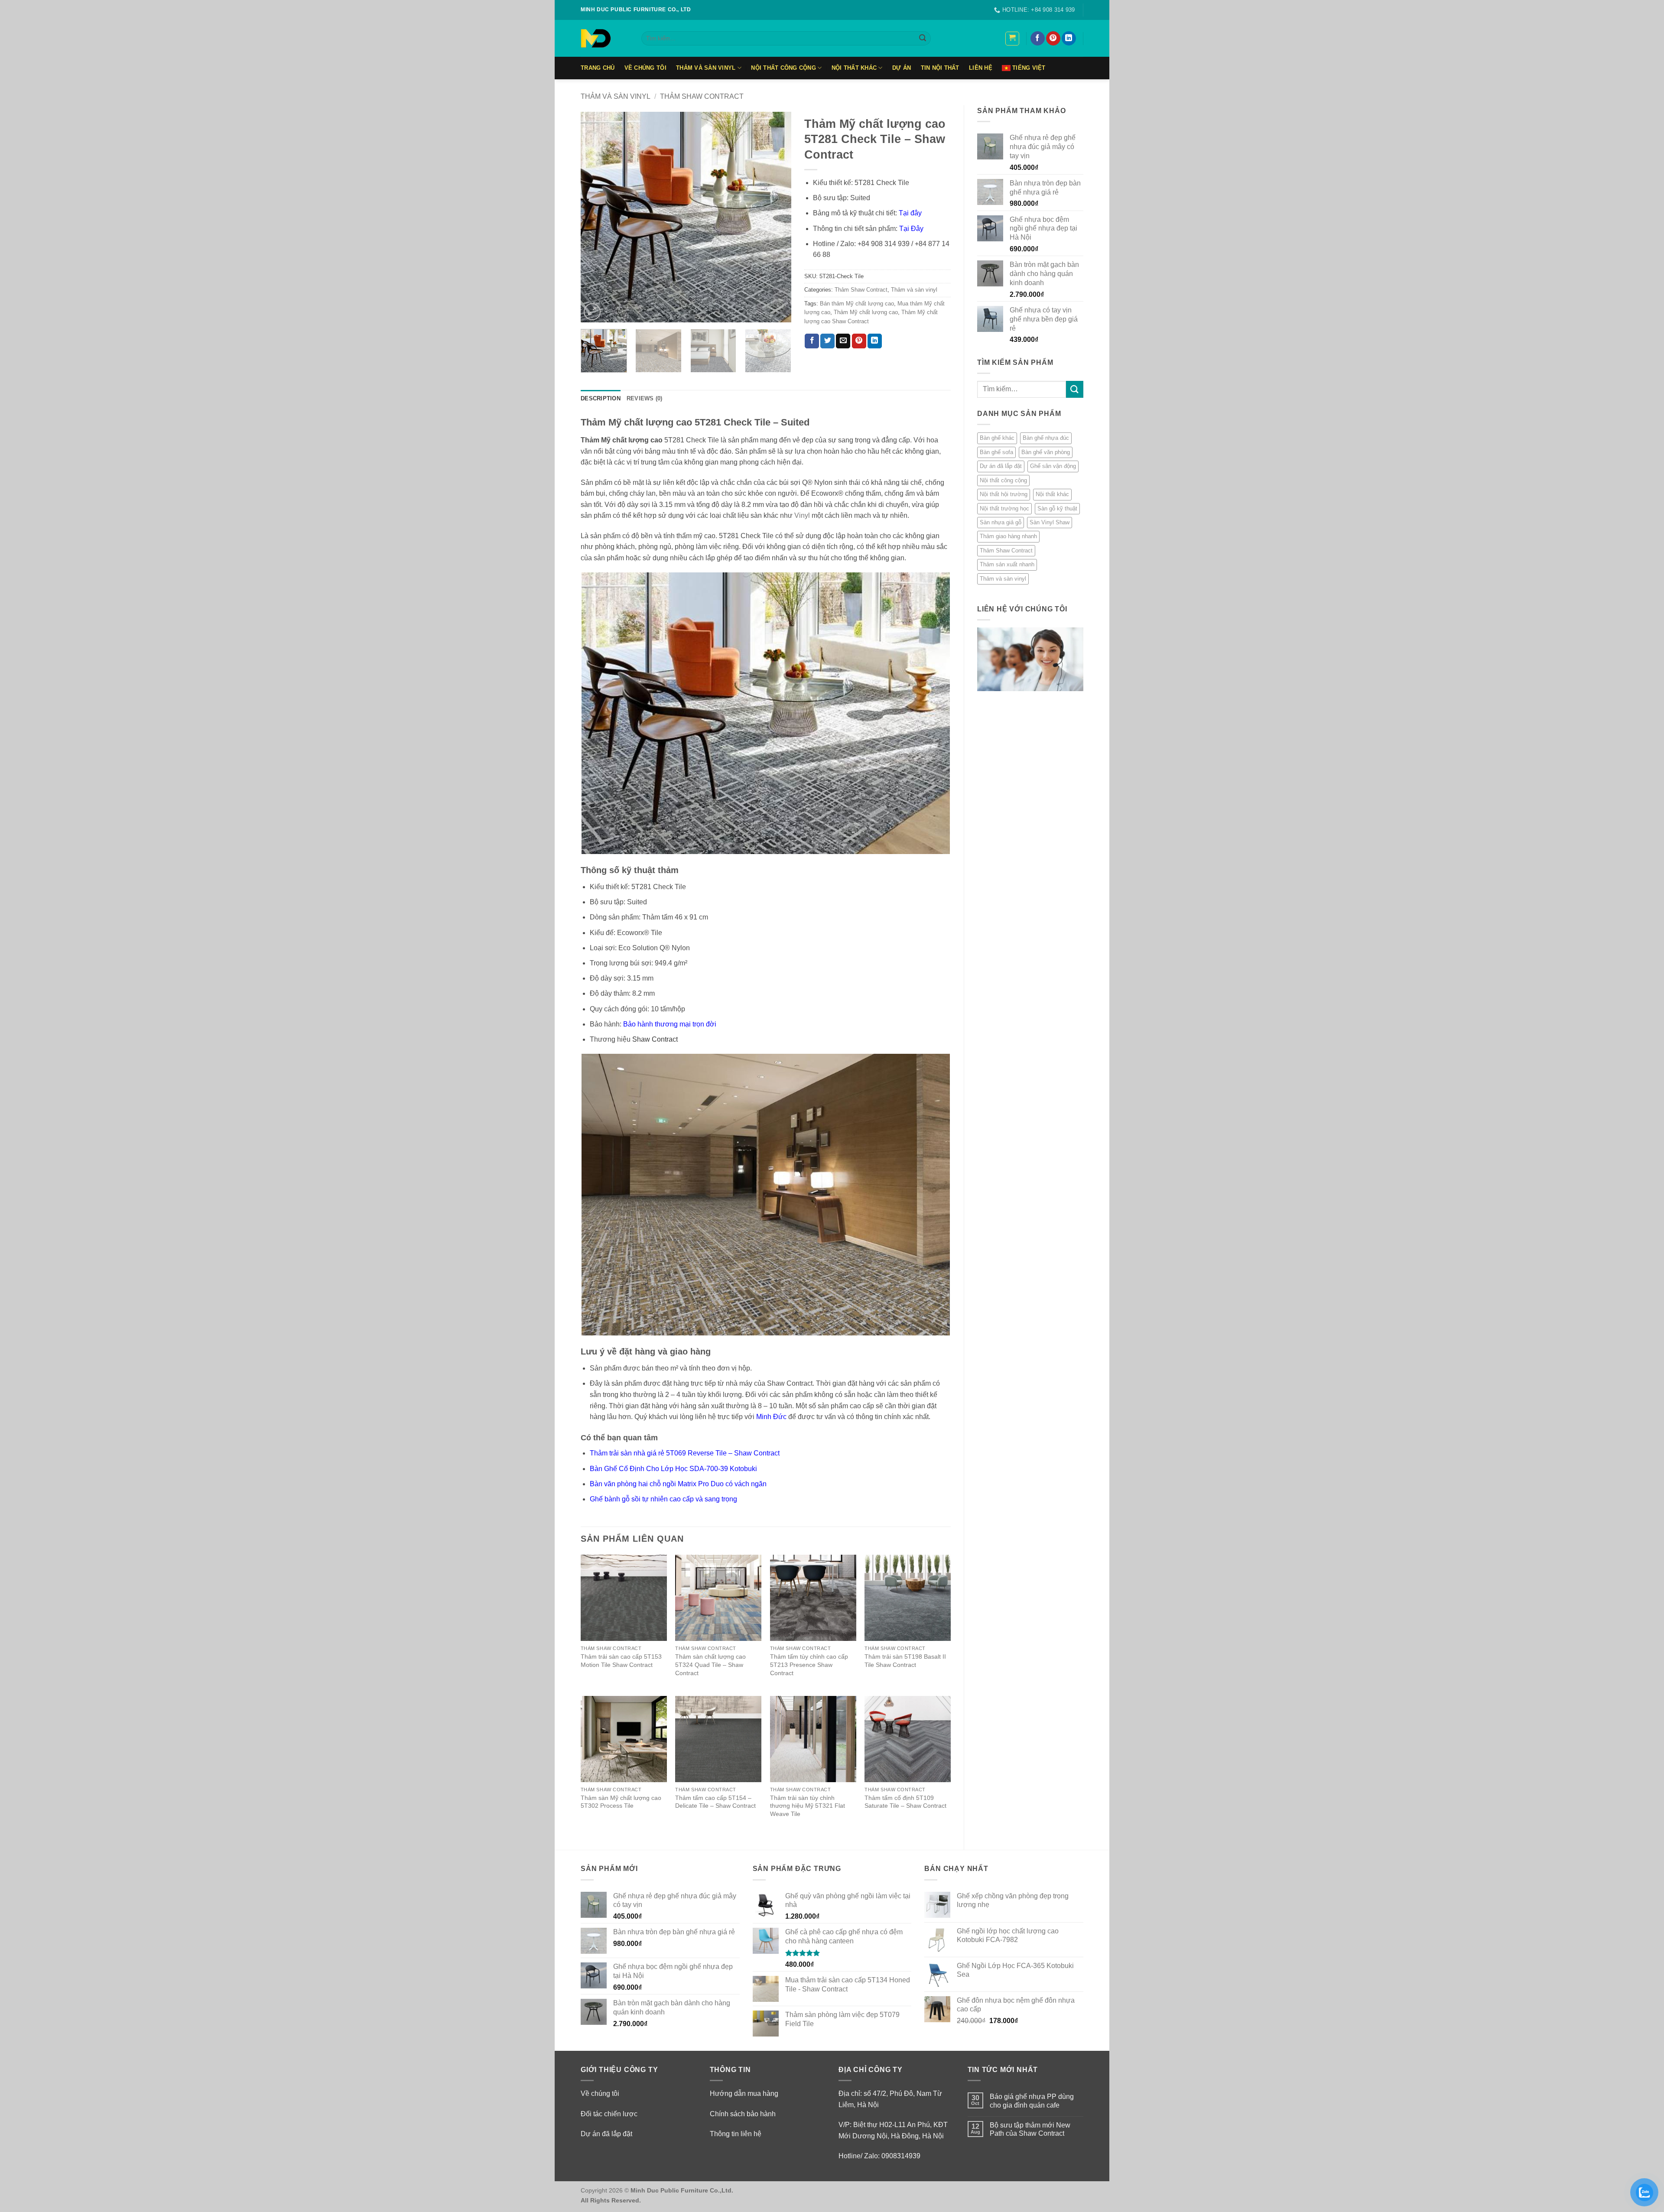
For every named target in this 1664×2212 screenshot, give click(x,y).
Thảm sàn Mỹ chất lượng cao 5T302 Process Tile (621, 1802)
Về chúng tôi (600, 2093)
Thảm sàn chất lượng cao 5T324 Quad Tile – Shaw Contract (710, 1665)
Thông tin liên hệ (736, 2134)
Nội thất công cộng (783, 68)
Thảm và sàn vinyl (706, 68)
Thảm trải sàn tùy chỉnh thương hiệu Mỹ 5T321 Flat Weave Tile (808, 1806)
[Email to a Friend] (843, 341)
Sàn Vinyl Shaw (1050, 522)
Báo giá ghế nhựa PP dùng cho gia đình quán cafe (1032, 2101)
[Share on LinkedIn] (875, 341)
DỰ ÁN (902, 68)
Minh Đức (771, 1417)
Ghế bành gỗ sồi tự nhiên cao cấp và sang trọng (663, 1499)
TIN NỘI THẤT (940, 68)
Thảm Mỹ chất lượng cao (866, 312)
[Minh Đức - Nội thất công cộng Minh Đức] (604, 38)
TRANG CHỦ (598, 68)
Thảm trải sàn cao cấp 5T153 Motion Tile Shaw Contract (621, 1661)
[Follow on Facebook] (1038, 39)
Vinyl (802, 515)
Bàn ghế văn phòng (1046, 452)
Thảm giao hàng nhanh (1008, 536)
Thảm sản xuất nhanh (1007, 564)
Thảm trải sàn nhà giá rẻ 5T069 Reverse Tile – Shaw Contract (685, 1453)
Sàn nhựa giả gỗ (1001, 522)
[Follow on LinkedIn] (1069, 39)
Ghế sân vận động (1053, 466)
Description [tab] (601, 398)
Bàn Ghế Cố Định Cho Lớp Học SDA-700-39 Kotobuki (673, 1469)
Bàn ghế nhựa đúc (1046, 438)
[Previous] (596, 217)
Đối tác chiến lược (609, 2114)
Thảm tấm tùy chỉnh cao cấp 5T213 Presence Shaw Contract (809, 1665)
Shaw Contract (655, 1039)
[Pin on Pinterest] (859, 341)
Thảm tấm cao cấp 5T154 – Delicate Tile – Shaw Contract (715, 1802)
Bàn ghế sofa (996, 452)
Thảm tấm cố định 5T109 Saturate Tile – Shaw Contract (905, 1802)
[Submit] (923, 39)
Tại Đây (911, 229)
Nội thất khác (854, 68)
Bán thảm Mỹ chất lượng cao (857, 304)
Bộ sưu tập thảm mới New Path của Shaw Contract (1030, 2129)
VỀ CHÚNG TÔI (645, 68)
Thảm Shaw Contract (702, 96)
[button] (1012, 39)
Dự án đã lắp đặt (1001, 466)
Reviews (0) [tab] (645, 398)
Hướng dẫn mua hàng (744, 2093)
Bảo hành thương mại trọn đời (670, 1024)
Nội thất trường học (1004, 508)
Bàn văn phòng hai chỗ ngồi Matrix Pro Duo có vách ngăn (678, 1484)
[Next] (776, 217)
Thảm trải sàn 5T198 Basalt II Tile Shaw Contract (905, 1661)
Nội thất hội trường (1004, 494)
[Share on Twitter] (827, 341)
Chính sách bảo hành (743, 2114)
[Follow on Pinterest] (1053, 39)
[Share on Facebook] (812, 341)
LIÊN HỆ (981, 68)
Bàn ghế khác (997, 438)
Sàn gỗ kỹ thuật (1057, 508)
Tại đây (910, 213)
